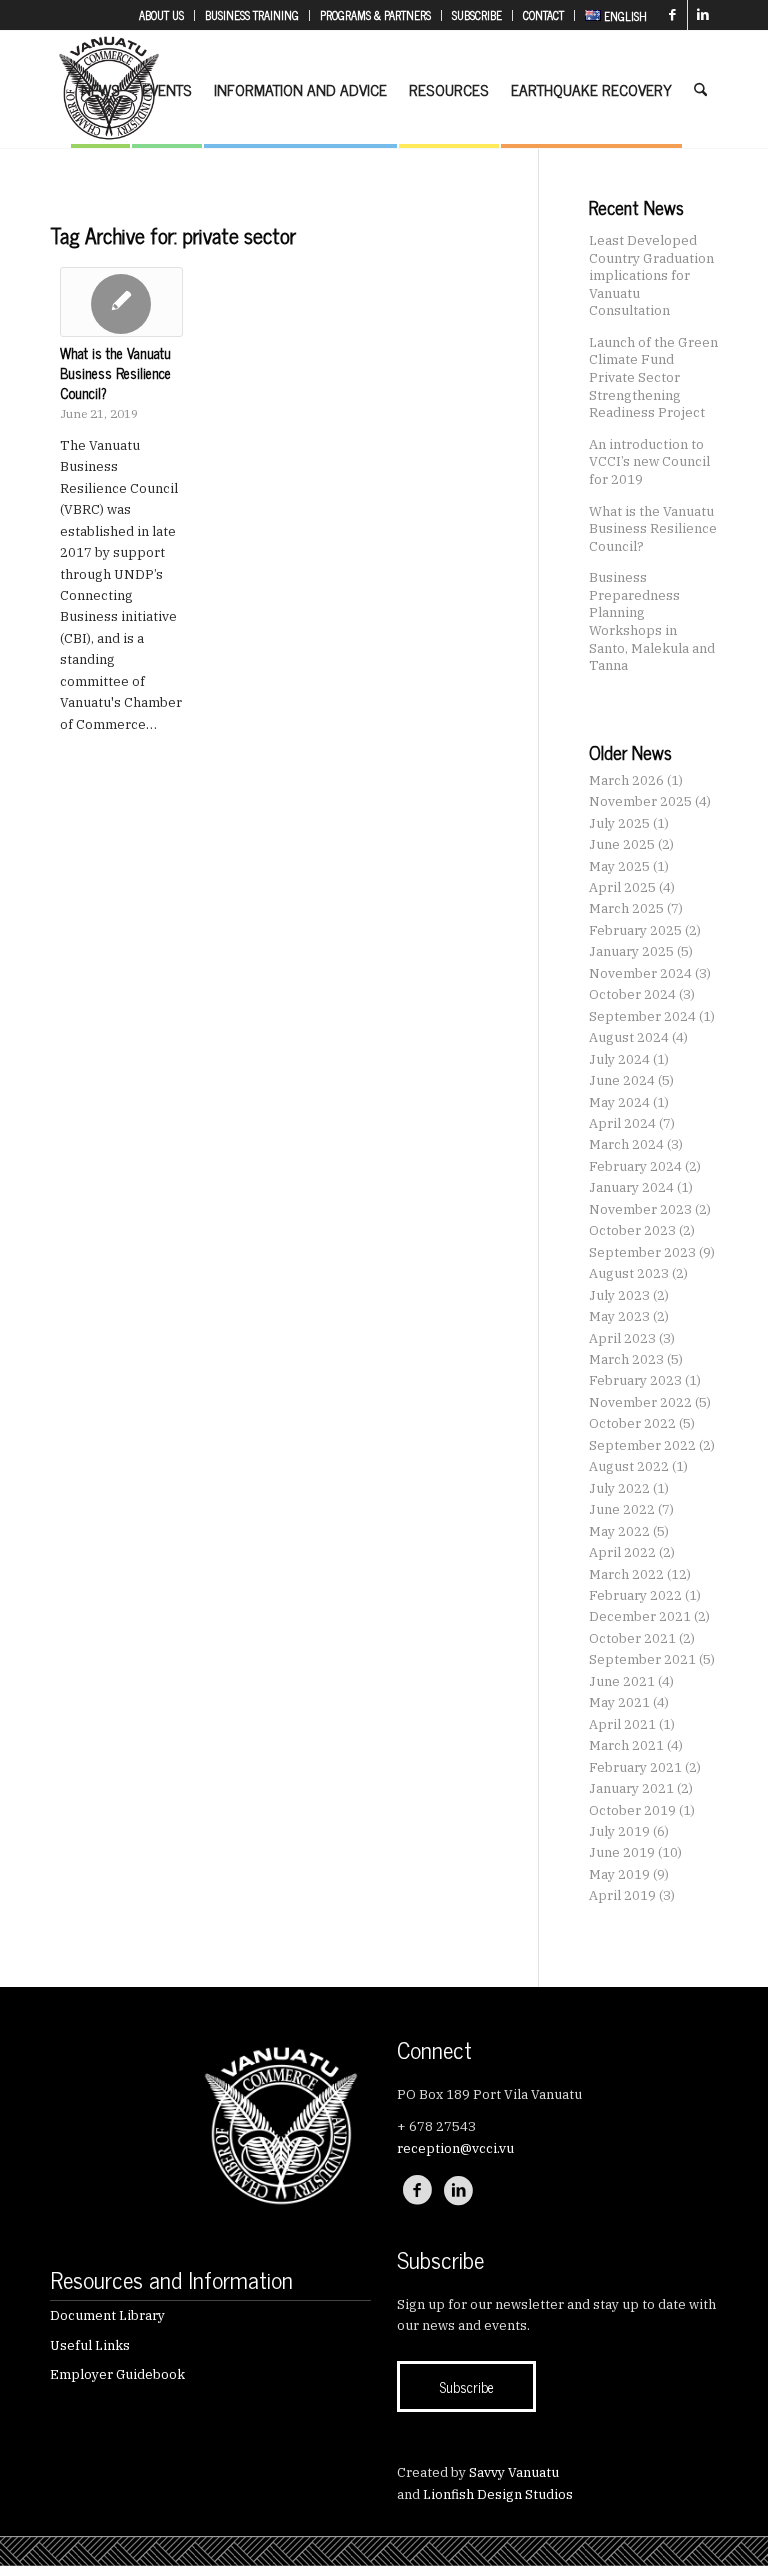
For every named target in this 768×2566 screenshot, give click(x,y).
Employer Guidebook (117, 2374)
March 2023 (626, 1359)
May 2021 (619, 1702)
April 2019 (622, 1895)
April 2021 (622, 1724)
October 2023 (632, 1230)
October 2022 (632, 1423)
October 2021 (632, 1638)
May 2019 (619, 1874)
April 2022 (622, 1552)
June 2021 (622, 1681)
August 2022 (629, 1466)
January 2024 (631, 1187)
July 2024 (619, 1059)
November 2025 (640, 801)
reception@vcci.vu (455, 2148)
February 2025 (635, 930)
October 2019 (632, 1810)
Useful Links (90, 2345)
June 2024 (622, 1080)
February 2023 (635, 1380)
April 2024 (622, 1123)
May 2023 (619, 1316)
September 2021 (642, 1659)
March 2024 (626, 1144)
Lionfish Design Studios (498, 2494)
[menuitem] (162, 15)
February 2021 (635, 1767)
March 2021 (626, 1745)
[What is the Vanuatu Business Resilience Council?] (121, 302)
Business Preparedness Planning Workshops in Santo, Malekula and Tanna (652, 621)
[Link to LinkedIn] (703, 15)
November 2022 (640, 1402)
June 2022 (622, 1509)
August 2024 (629, 1037)
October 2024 (632, 994)
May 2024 (619, 1102)
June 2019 (622, 1852)
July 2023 (619, 1295)
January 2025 (631, 951)
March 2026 (626, 780)
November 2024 (640, 973)
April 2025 (622, 887)
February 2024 (635, 1166)
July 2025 (619, 823)
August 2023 (629, 1273)
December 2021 (640, 1616)
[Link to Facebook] (672, 15)
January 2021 (631, 1788)
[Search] (700, 89)
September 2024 (642, 1016)
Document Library (107, 2315)
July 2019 (619, 1831)
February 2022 (635, 1595)
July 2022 (619, 1488)
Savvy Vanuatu (514, 2472)
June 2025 (622, 844)
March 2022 (626, 1574)
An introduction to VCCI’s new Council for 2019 (649, 461)
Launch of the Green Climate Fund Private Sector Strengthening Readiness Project (653, 377)
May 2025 (619, 866)
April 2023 (622, 1338)
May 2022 (619, 1531)
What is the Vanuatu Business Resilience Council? (115, 373)
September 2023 (642, 1252)
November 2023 (640, 1209)
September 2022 (642, 1445)
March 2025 (626, 908)
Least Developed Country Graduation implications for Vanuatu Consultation (651, 275)
